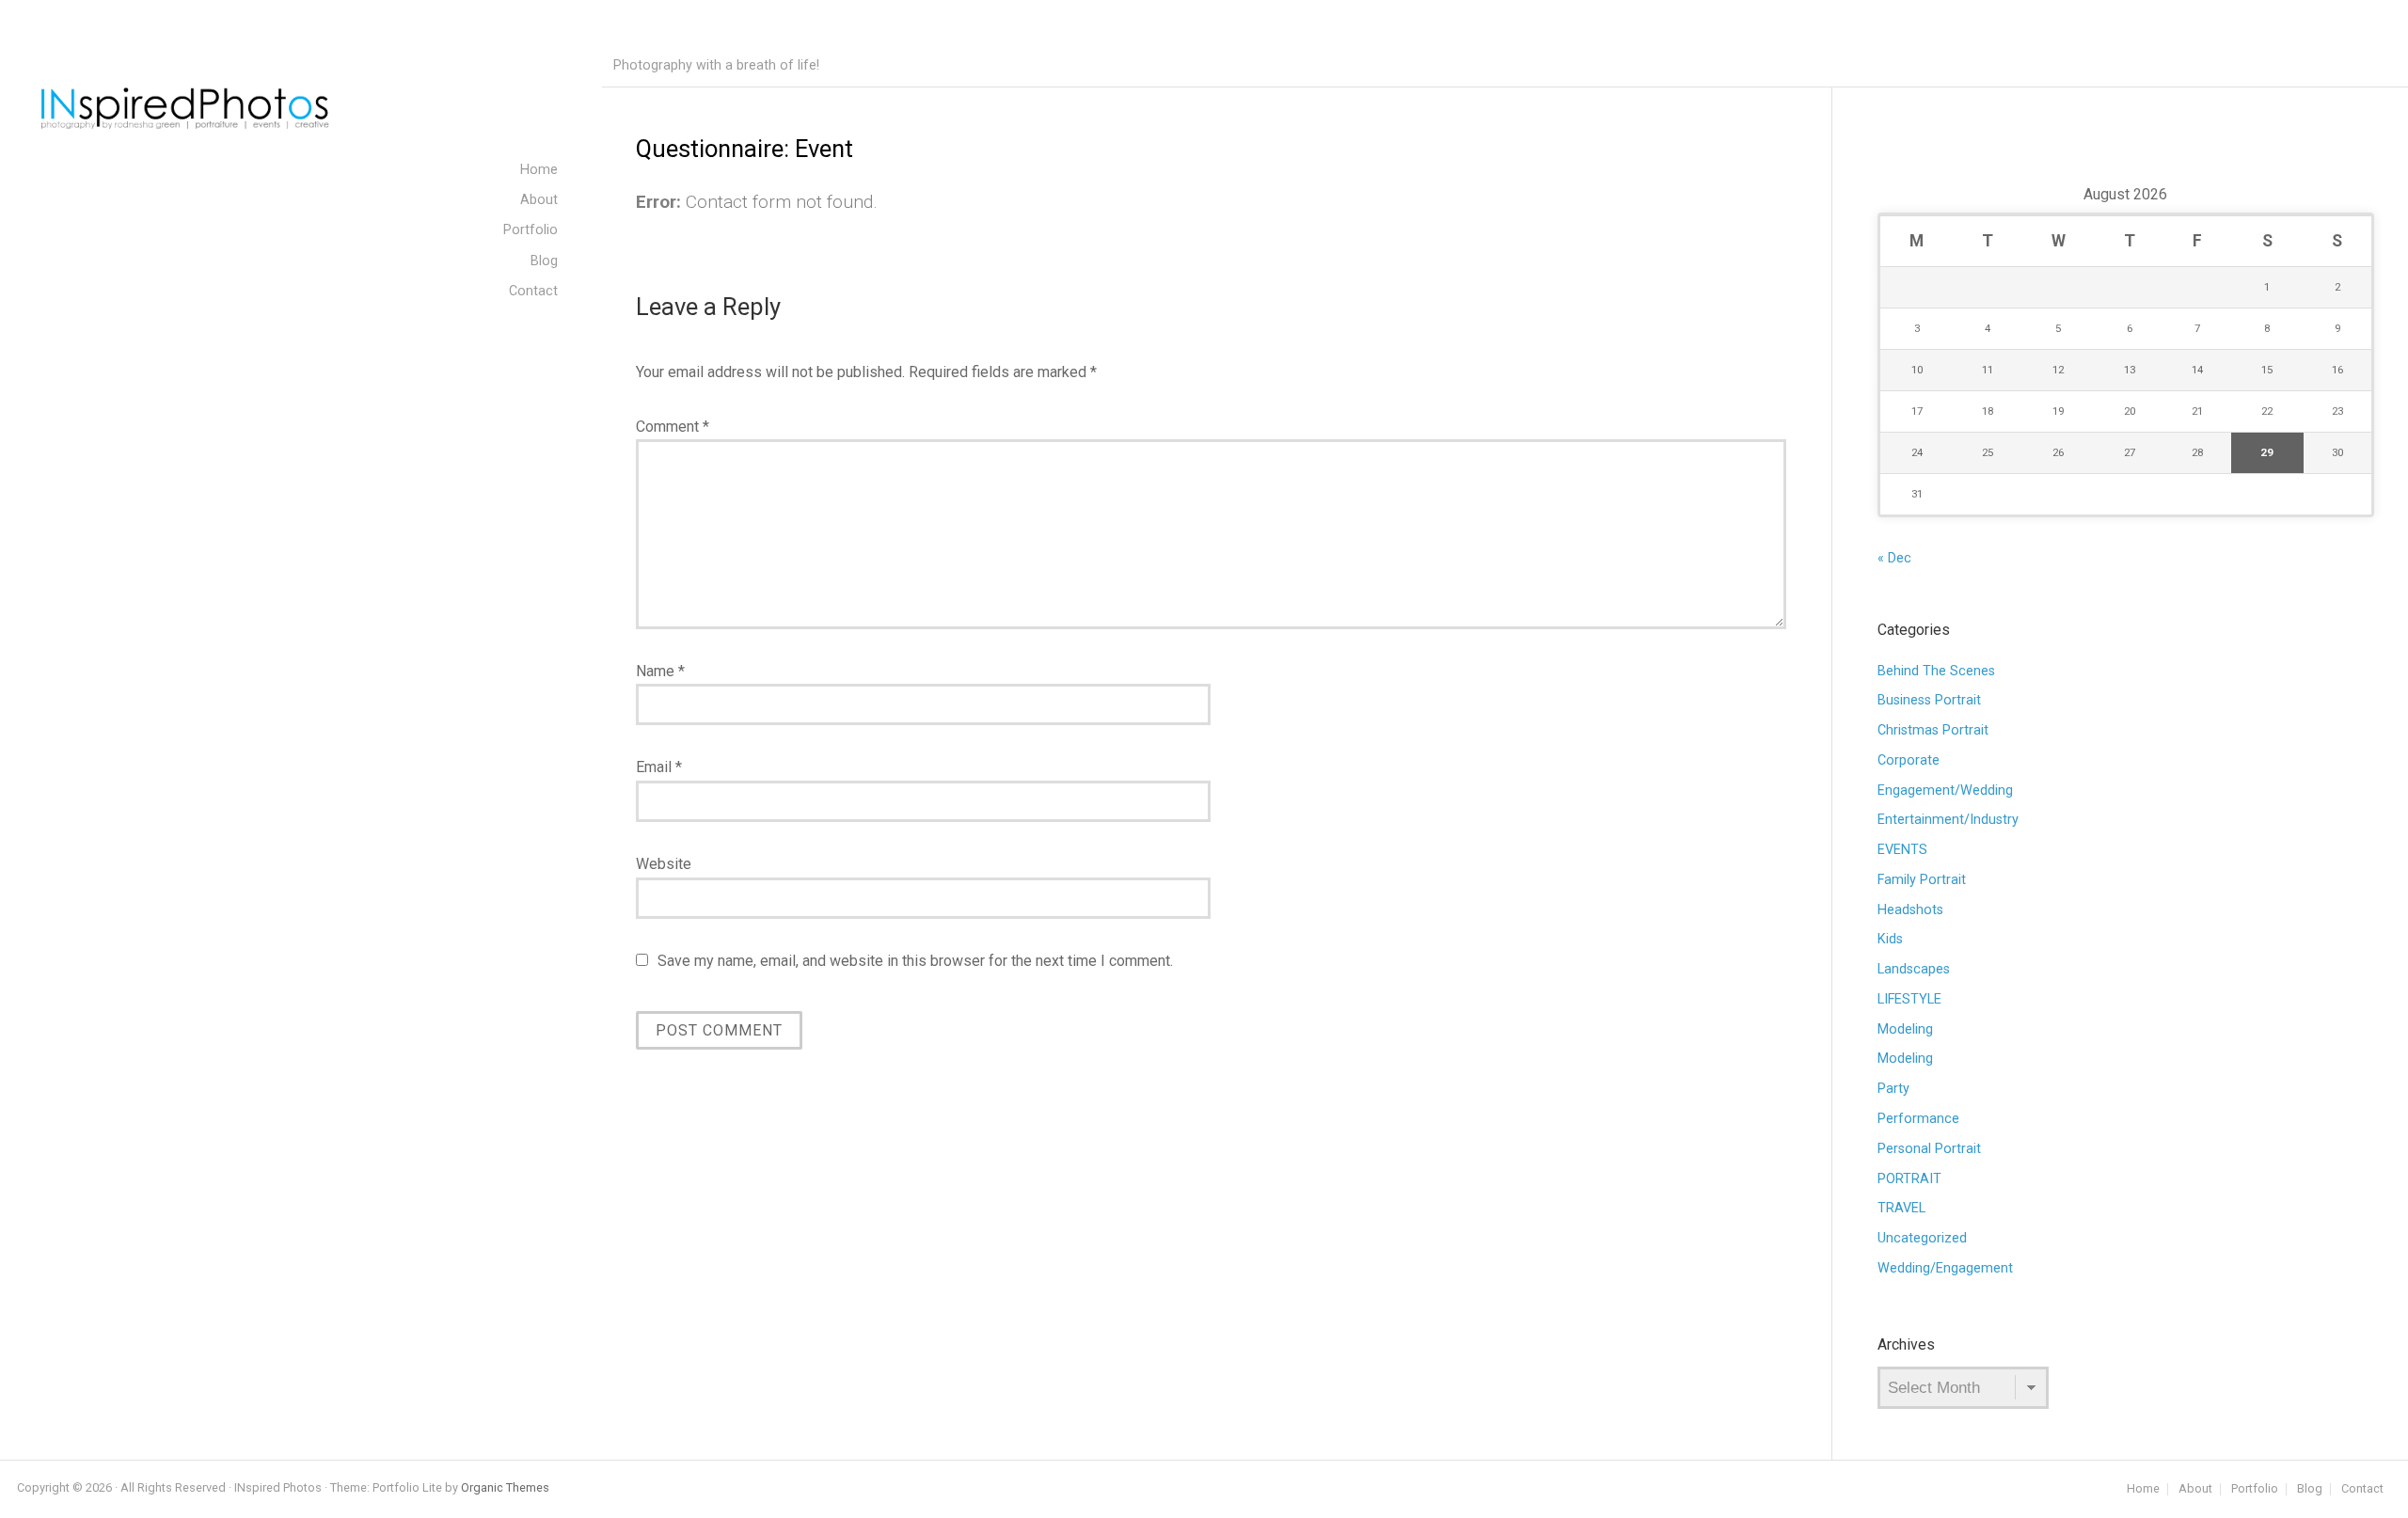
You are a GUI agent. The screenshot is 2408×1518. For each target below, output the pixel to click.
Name (660, 671)
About (2195, 1489)
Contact (2362, 1489)
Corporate (1909, 760)
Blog (2310, 1489)
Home (2143, 1489)
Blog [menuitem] (544, 261)
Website (664, 864)
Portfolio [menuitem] (531, 230)
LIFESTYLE (1909, 999)
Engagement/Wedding (1945, 791)
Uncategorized (1922, 1238)
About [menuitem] (539, 200)
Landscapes (1914, 969)
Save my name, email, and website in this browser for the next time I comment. (915, 961)
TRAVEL (1901, 1208)
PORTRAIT (1909, 1179)
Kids (1890, 939)
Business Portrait (1929, 700)
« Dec (1894, 558)
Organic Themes (505, 1487)
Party (1893, 1089)
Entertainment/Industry (1948, 820)
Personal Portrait (1929, 1149)
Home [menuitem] (539, 170)
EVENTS (1902, 850)
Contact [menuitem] (533, 291)
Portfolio (2255, 1489)
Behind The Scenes (1936, 671)
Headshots (1910, 910)
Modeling (1905, 1029)
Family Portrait (1922, 880)
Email (659, 767)
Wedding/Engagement (1945, 1268)
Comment (673, 427)
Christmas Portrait (1933, 730)
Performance (1918, 1119)
